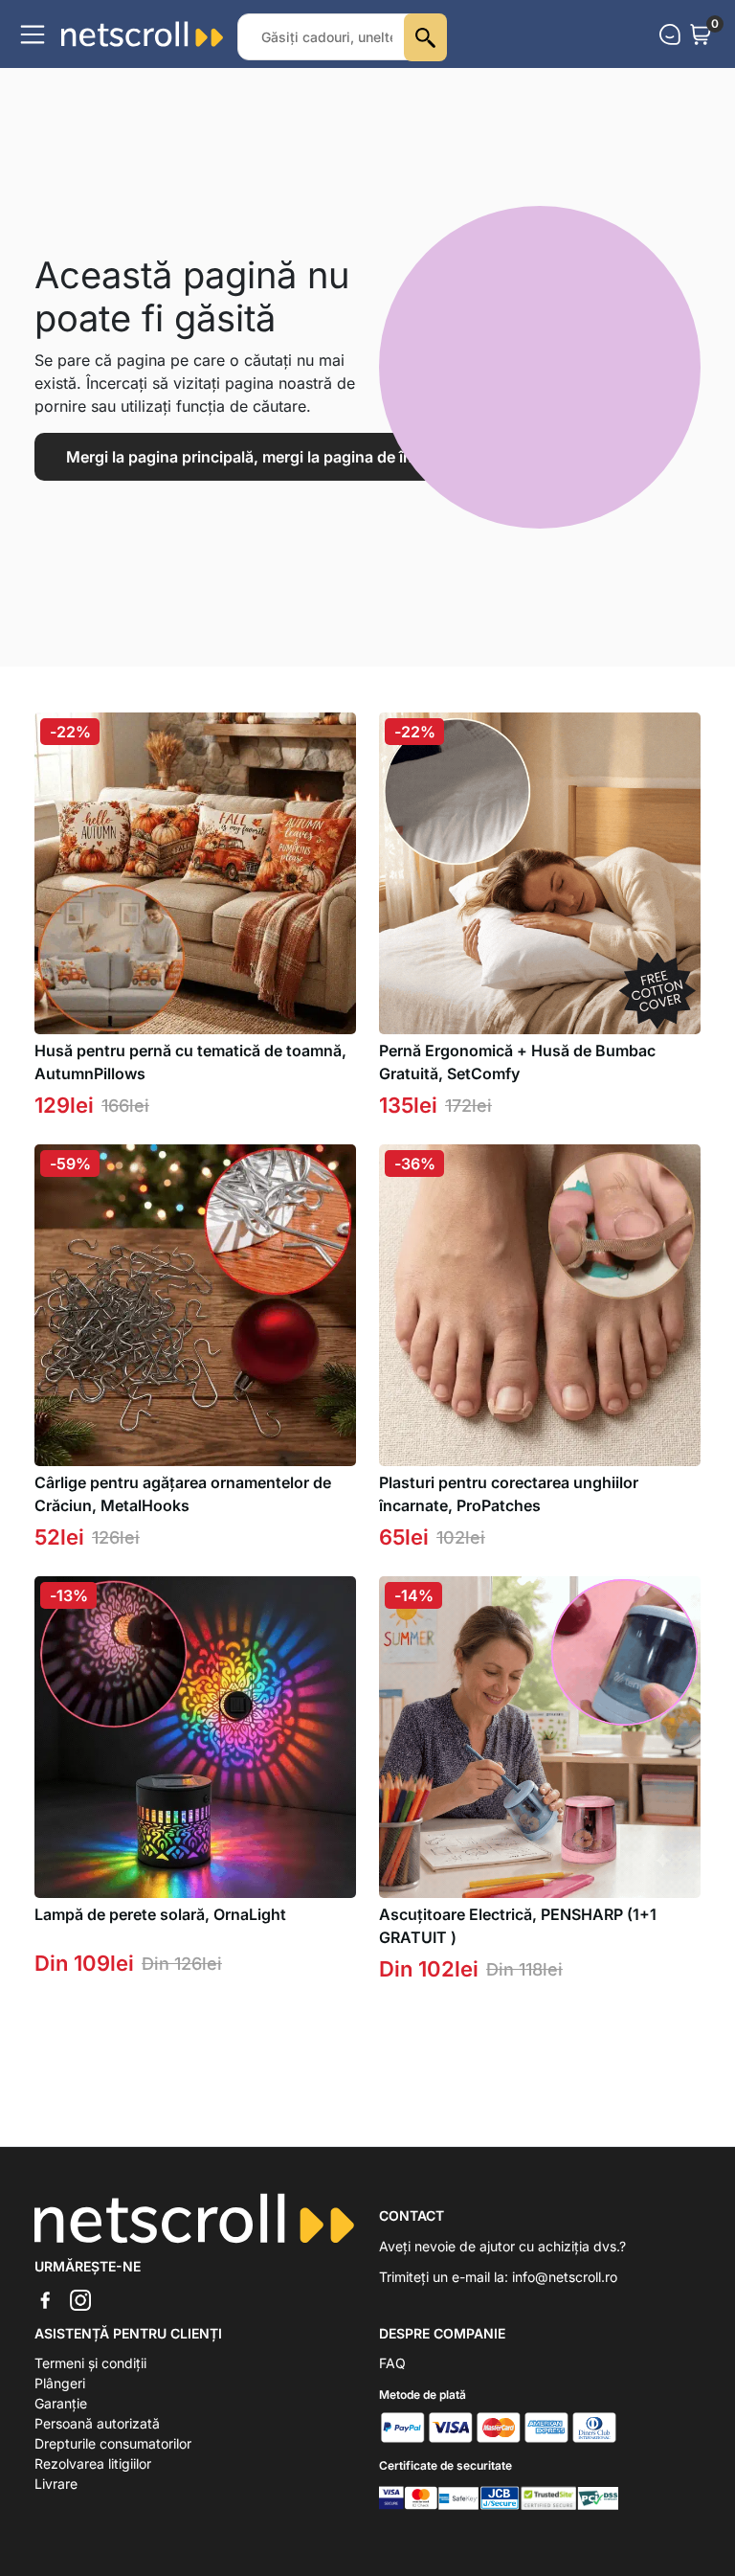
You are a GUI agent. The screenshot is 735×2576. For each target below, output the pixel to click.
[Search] (425, 37)
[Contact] (670, 34)
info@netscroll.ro (565, 2277)
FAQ (392, 2363)
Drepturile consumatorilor (113, 2443)
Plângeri (60, 2383)
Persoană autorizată (97, 2423)
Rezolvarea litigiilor (93, 2463)
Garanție (61, 2403)
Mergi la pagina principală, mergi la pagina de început (260, 457)
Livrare (56, 2484)
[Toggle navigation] (33, 34)
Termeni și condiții (90, 2363)
